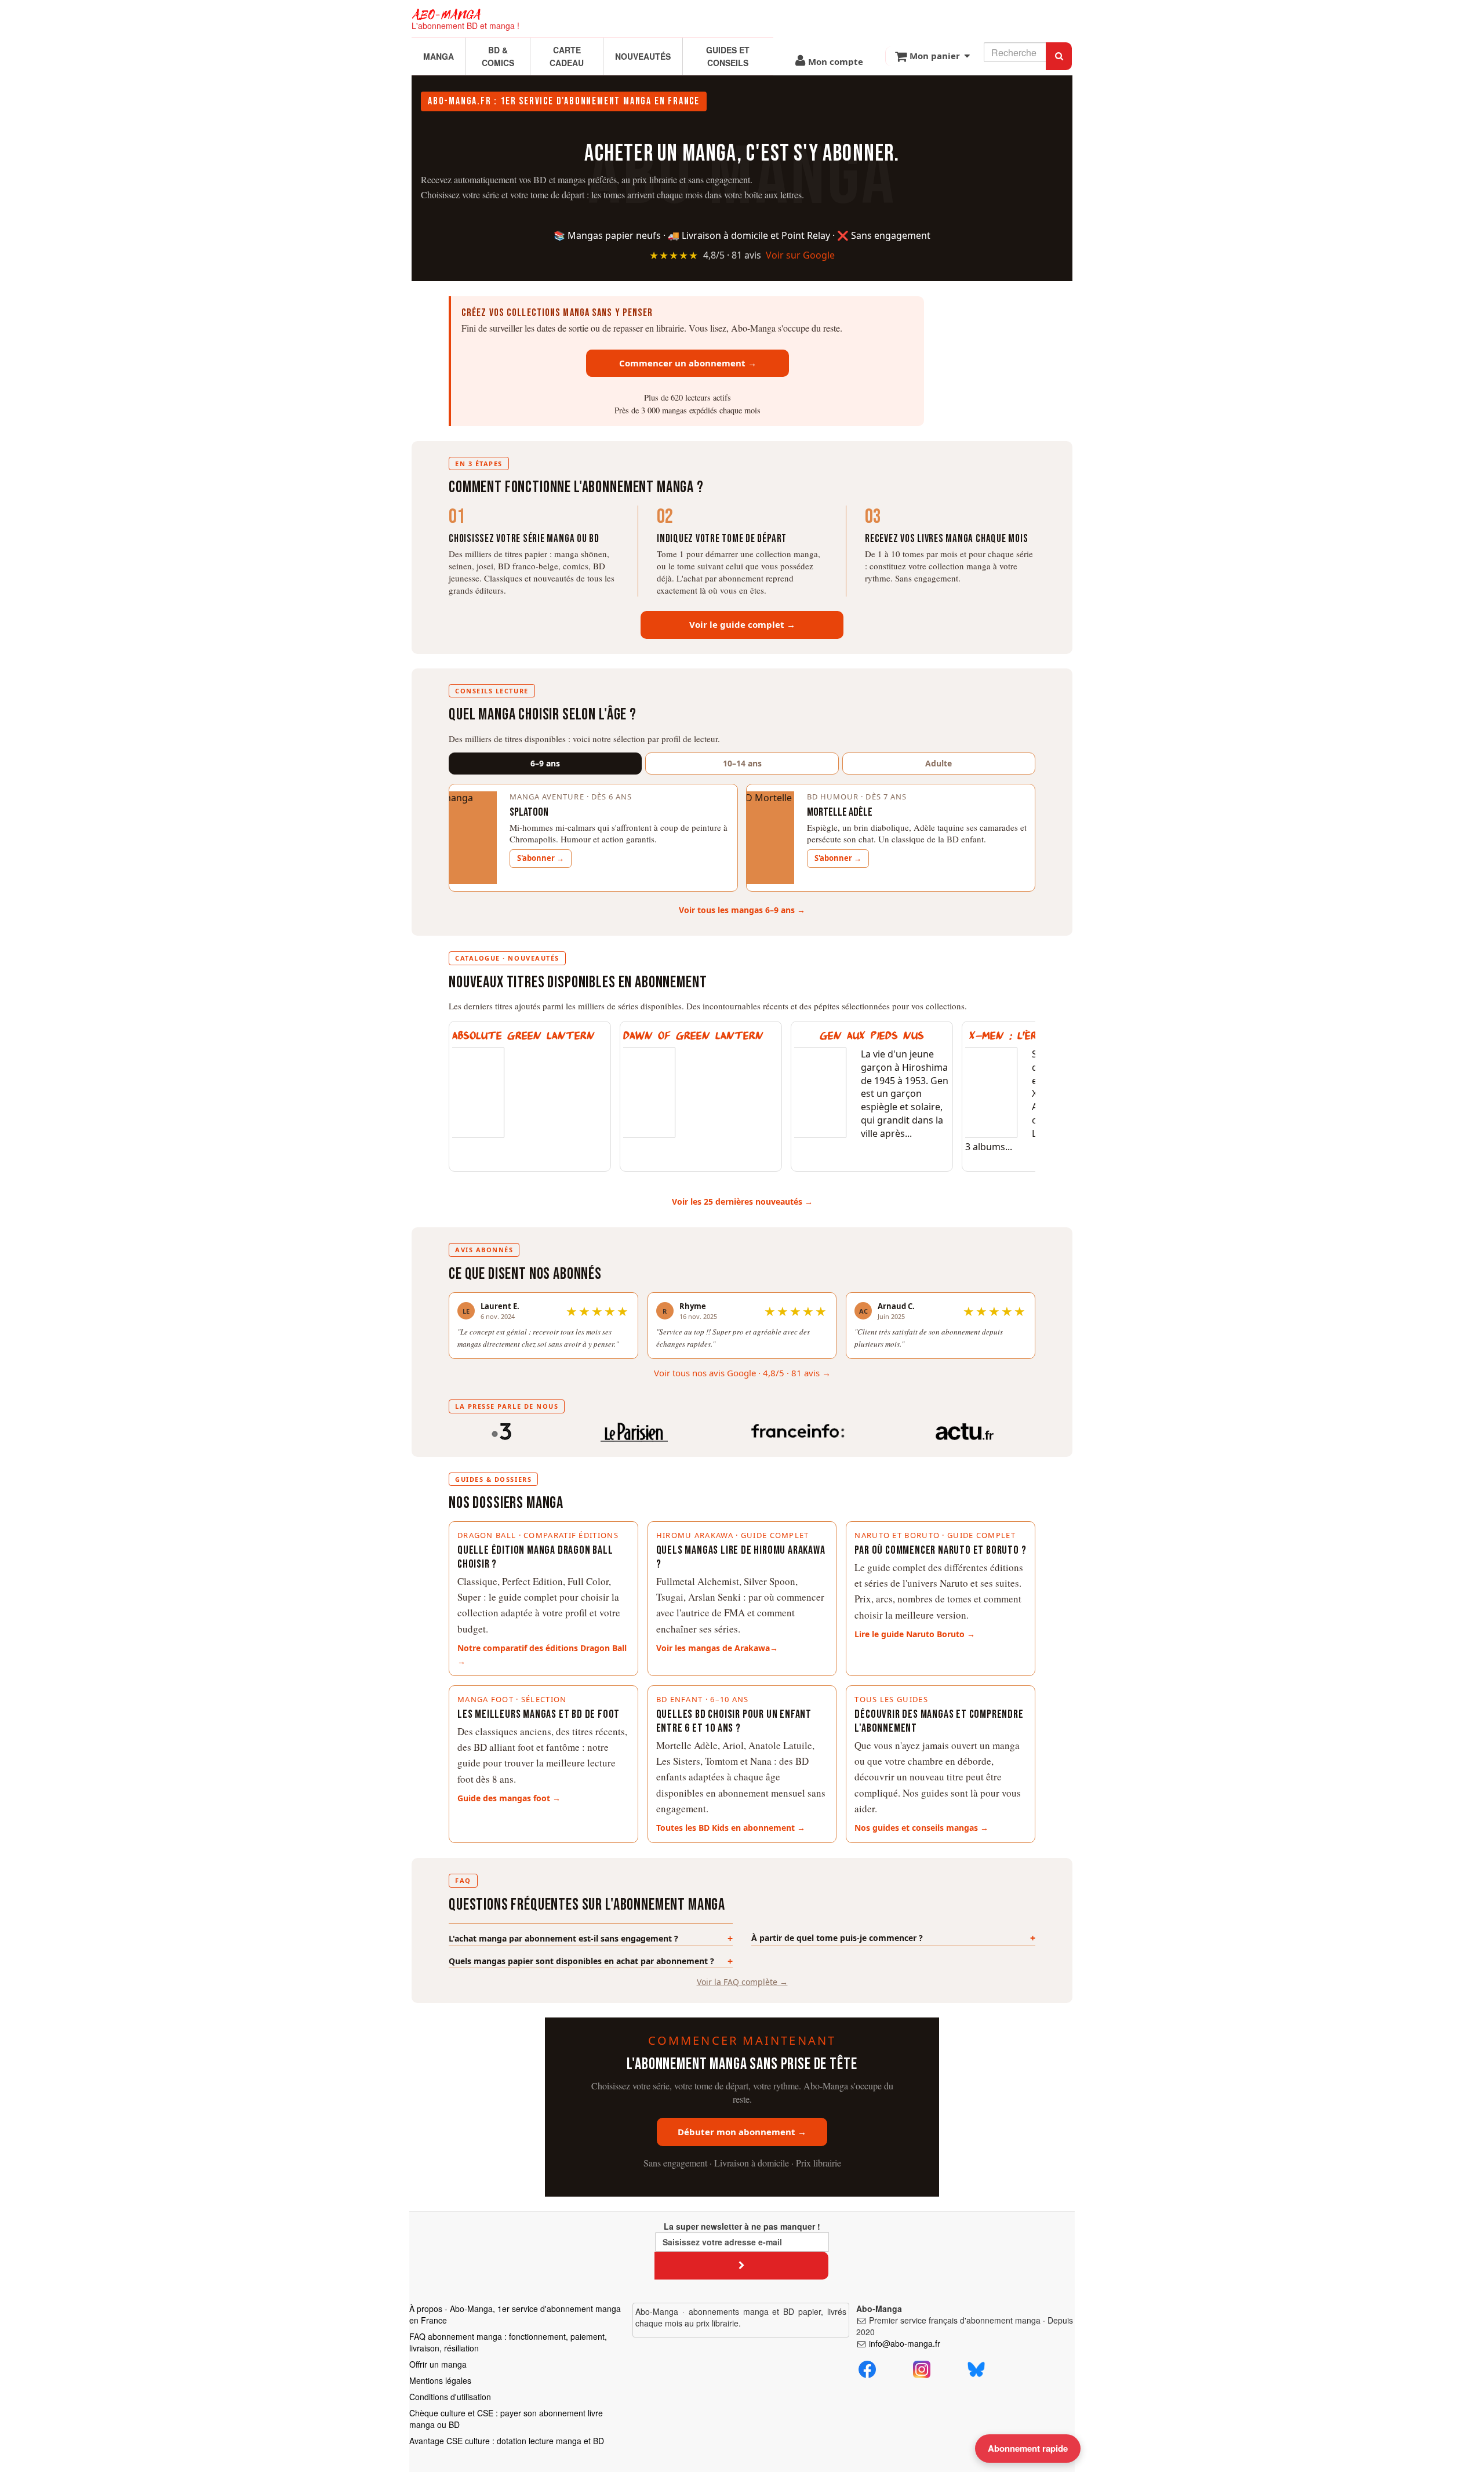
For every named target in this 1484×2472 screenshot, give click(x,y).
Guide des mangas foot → (509, 1798)
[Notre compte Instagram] (922, 2368)
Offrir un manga (438, 2364)
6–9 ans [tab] (545, 763)
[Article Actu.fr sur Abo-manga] (964, 1430)
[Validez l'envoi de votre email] (741, 2265)
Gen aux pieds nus (872, 1036)
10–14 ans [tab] (742, 763)
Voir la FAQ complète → (742, 1982)
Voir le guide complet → (742, 624)
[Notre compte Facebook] (867, 2368)
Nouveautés (643, 56)
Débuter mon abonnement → (742, 2132)
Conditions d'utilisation (450, 2397)
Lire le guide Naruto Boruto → (915, 1634)
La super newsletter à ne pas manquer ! (742, 2226)
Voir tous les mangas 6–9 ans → (742, 910)
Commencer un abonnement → (688, 363)
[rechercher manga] (1059, 56)
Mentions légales (440, 2380)
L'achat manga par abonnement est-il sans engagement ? (563, 1938)
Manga (439, 56)
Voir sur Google (800, 255)
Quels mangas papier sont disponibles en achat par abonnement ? (581, 1961)
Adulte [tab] (939, 763)
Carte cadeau (567, 56)
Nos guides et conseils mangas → (921, 1828)
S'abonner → (541, 858)
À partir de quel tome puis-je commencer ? (837, 1938)
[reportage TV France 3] (501, 1430)
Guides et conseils (728, 56)
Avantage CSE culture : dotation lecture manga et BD (507, 2441)
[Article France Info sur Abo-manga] (798, 1430)
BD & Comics (498, 56)
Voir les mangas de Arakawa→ (717, 1648)
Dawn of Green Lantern (693, 1036)
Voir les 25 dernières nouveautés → (742, 1202)
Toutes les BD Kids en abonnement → (731, 1828)
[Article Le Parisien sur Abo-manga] (634, 1430)
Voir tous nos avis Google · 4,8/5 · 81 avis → (742, 1373)
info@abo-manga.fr (905, 2343)
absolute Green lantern (523, 1036)
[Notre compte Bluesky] (976, 2368)
